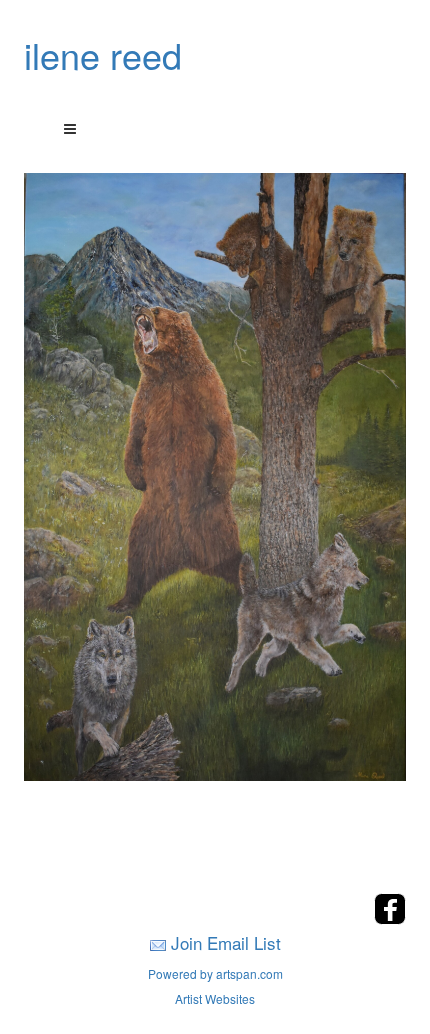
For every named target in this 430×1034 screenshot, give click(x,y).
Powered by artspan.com (215, 973)
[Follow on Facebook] (390, 918)
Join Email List (226, 942)
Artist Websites (215, 998)
